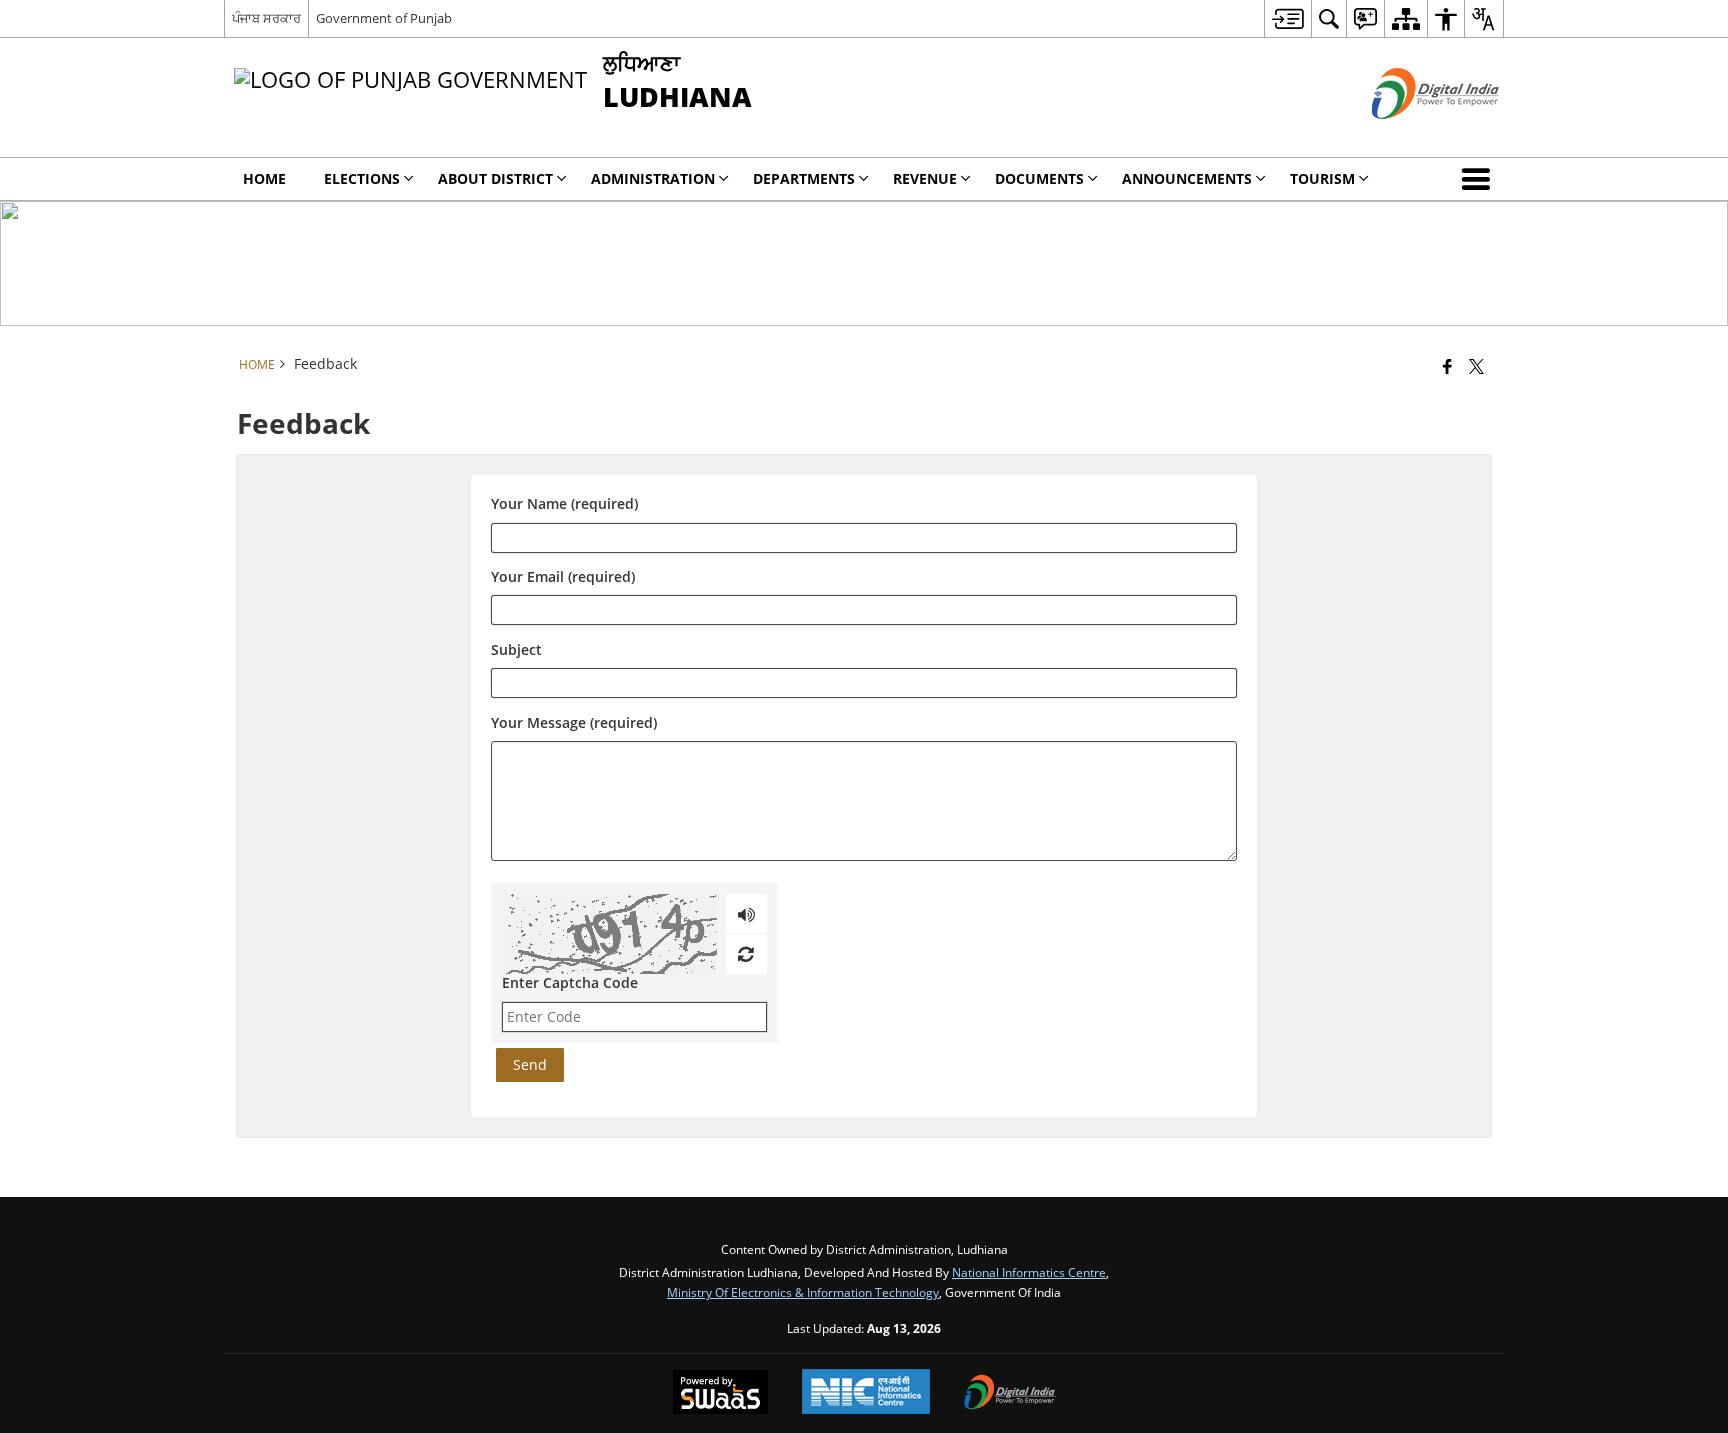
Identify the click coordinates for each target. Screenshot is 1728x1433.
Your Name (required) (564, 504)
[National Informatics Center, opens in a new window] (866, 1393)
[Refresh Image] (745, 954)
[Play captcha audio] (746, 914)
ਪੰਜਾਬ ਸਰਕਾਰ (266, 18)
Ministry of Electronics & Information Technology (803, 1292)
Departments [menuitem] (804, 178)
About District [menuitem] (495, 178)
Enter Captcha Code (570, 982)
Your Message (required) (574, 722)
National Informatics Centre (1029, 1272)
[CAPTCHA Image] (609, 934)
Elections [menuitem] (362, 178)
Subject (516, 649)
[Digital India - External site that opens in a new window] (1410, 135)
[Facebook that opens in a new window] (1447, 366)
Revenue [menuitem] (925, 178)
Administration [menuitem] (653, 178)
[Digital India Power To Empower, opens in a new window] (1010, 1394)
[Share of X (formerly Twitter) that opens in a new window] (1476, 366)
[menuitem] (1287, 18)
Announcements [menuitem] (1187, 178)
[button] (1480, 179)
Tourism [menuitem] (1322, 178)
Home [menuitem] (264, 178)
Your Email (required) (563, 577)
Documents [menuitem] (1039, 178)
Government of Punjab (384, 18)
